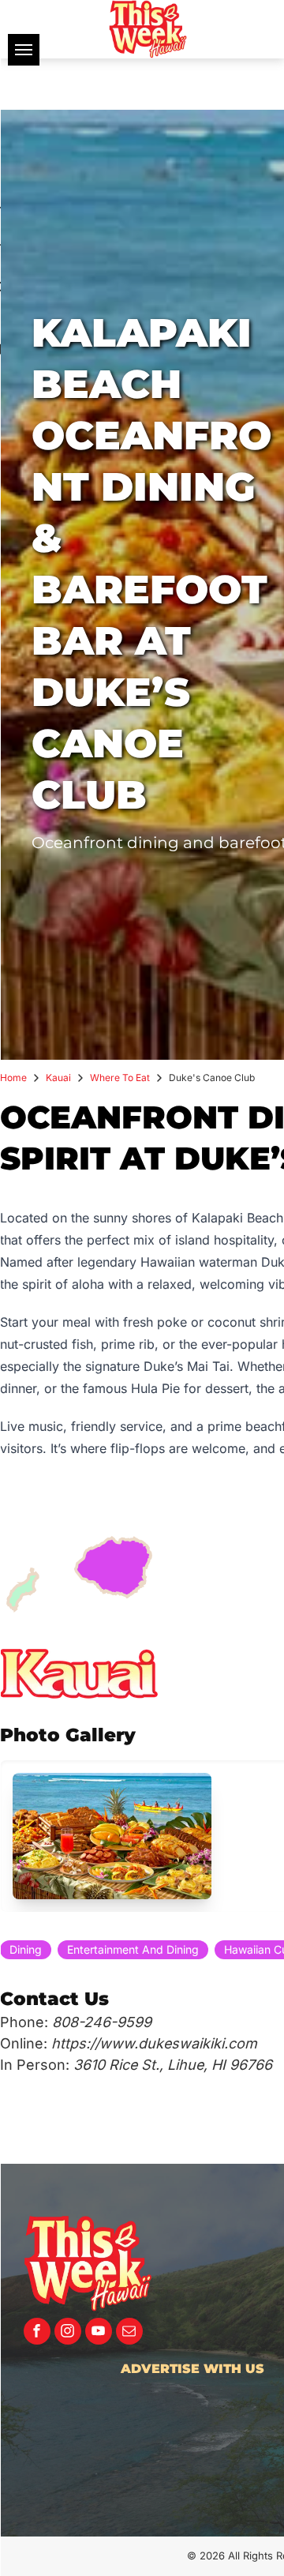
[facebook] (37, 2333)
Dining (26, 1949)
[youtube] (99, 2333)
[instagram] (68, 2333)
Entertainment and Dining (133, 1949)
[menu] (24, 50)
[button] (112, 1836)
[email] (129, 2333)
